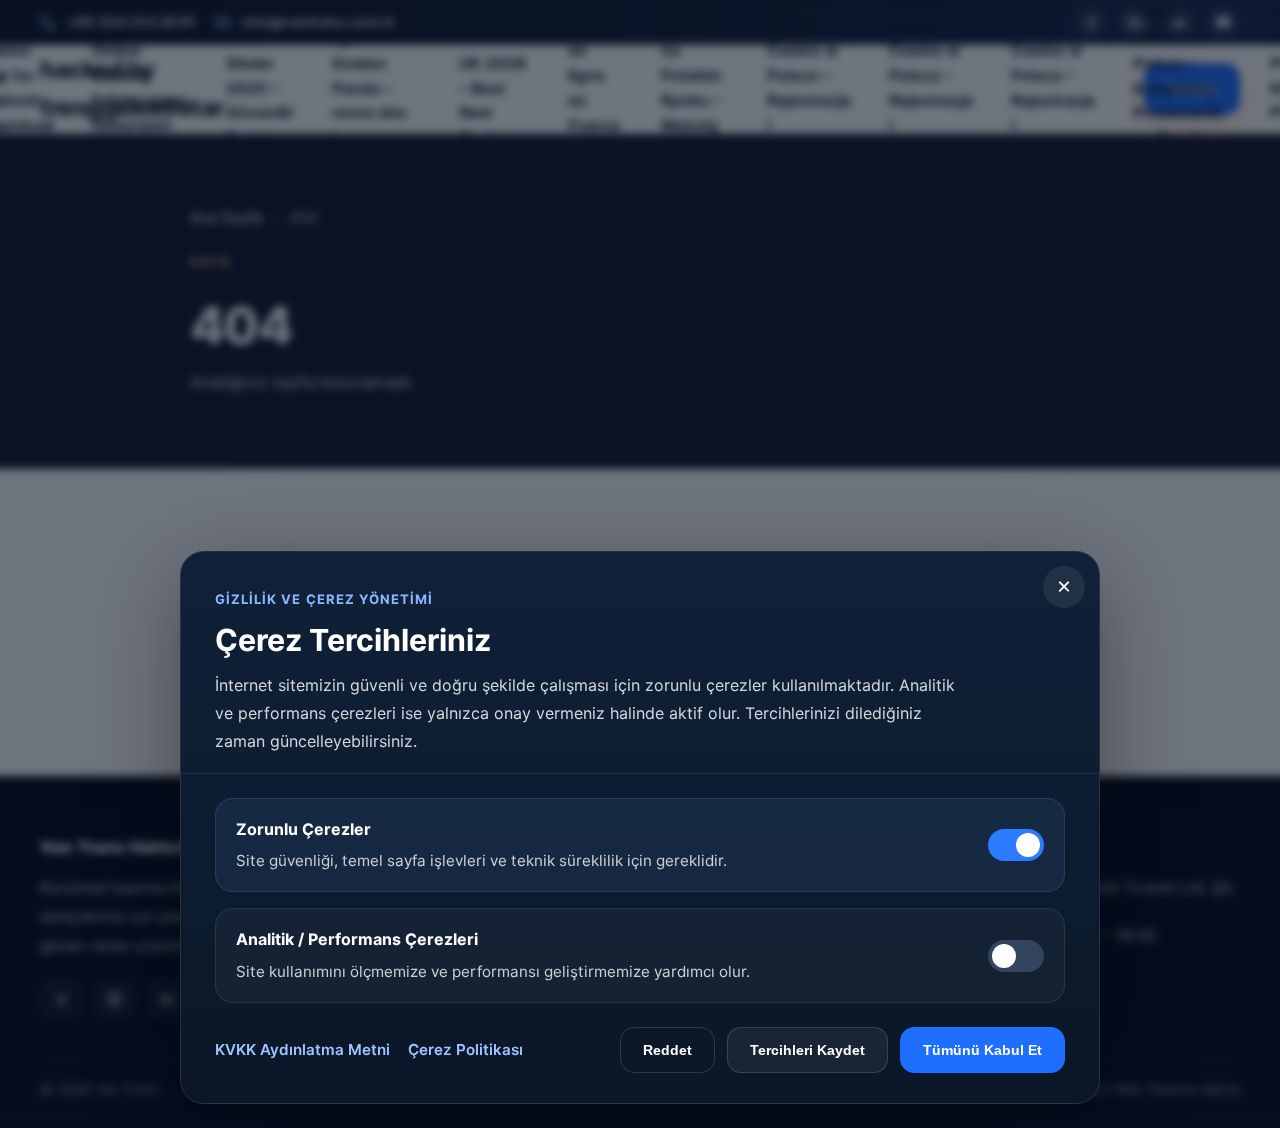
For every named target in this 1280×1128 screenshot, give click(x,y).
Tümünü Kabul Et (982, 1050)
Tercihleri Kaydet (807, 1050)
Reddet (667, 1050)
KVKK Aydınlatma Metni (302, 1049)
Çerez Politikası (465, 1049)
